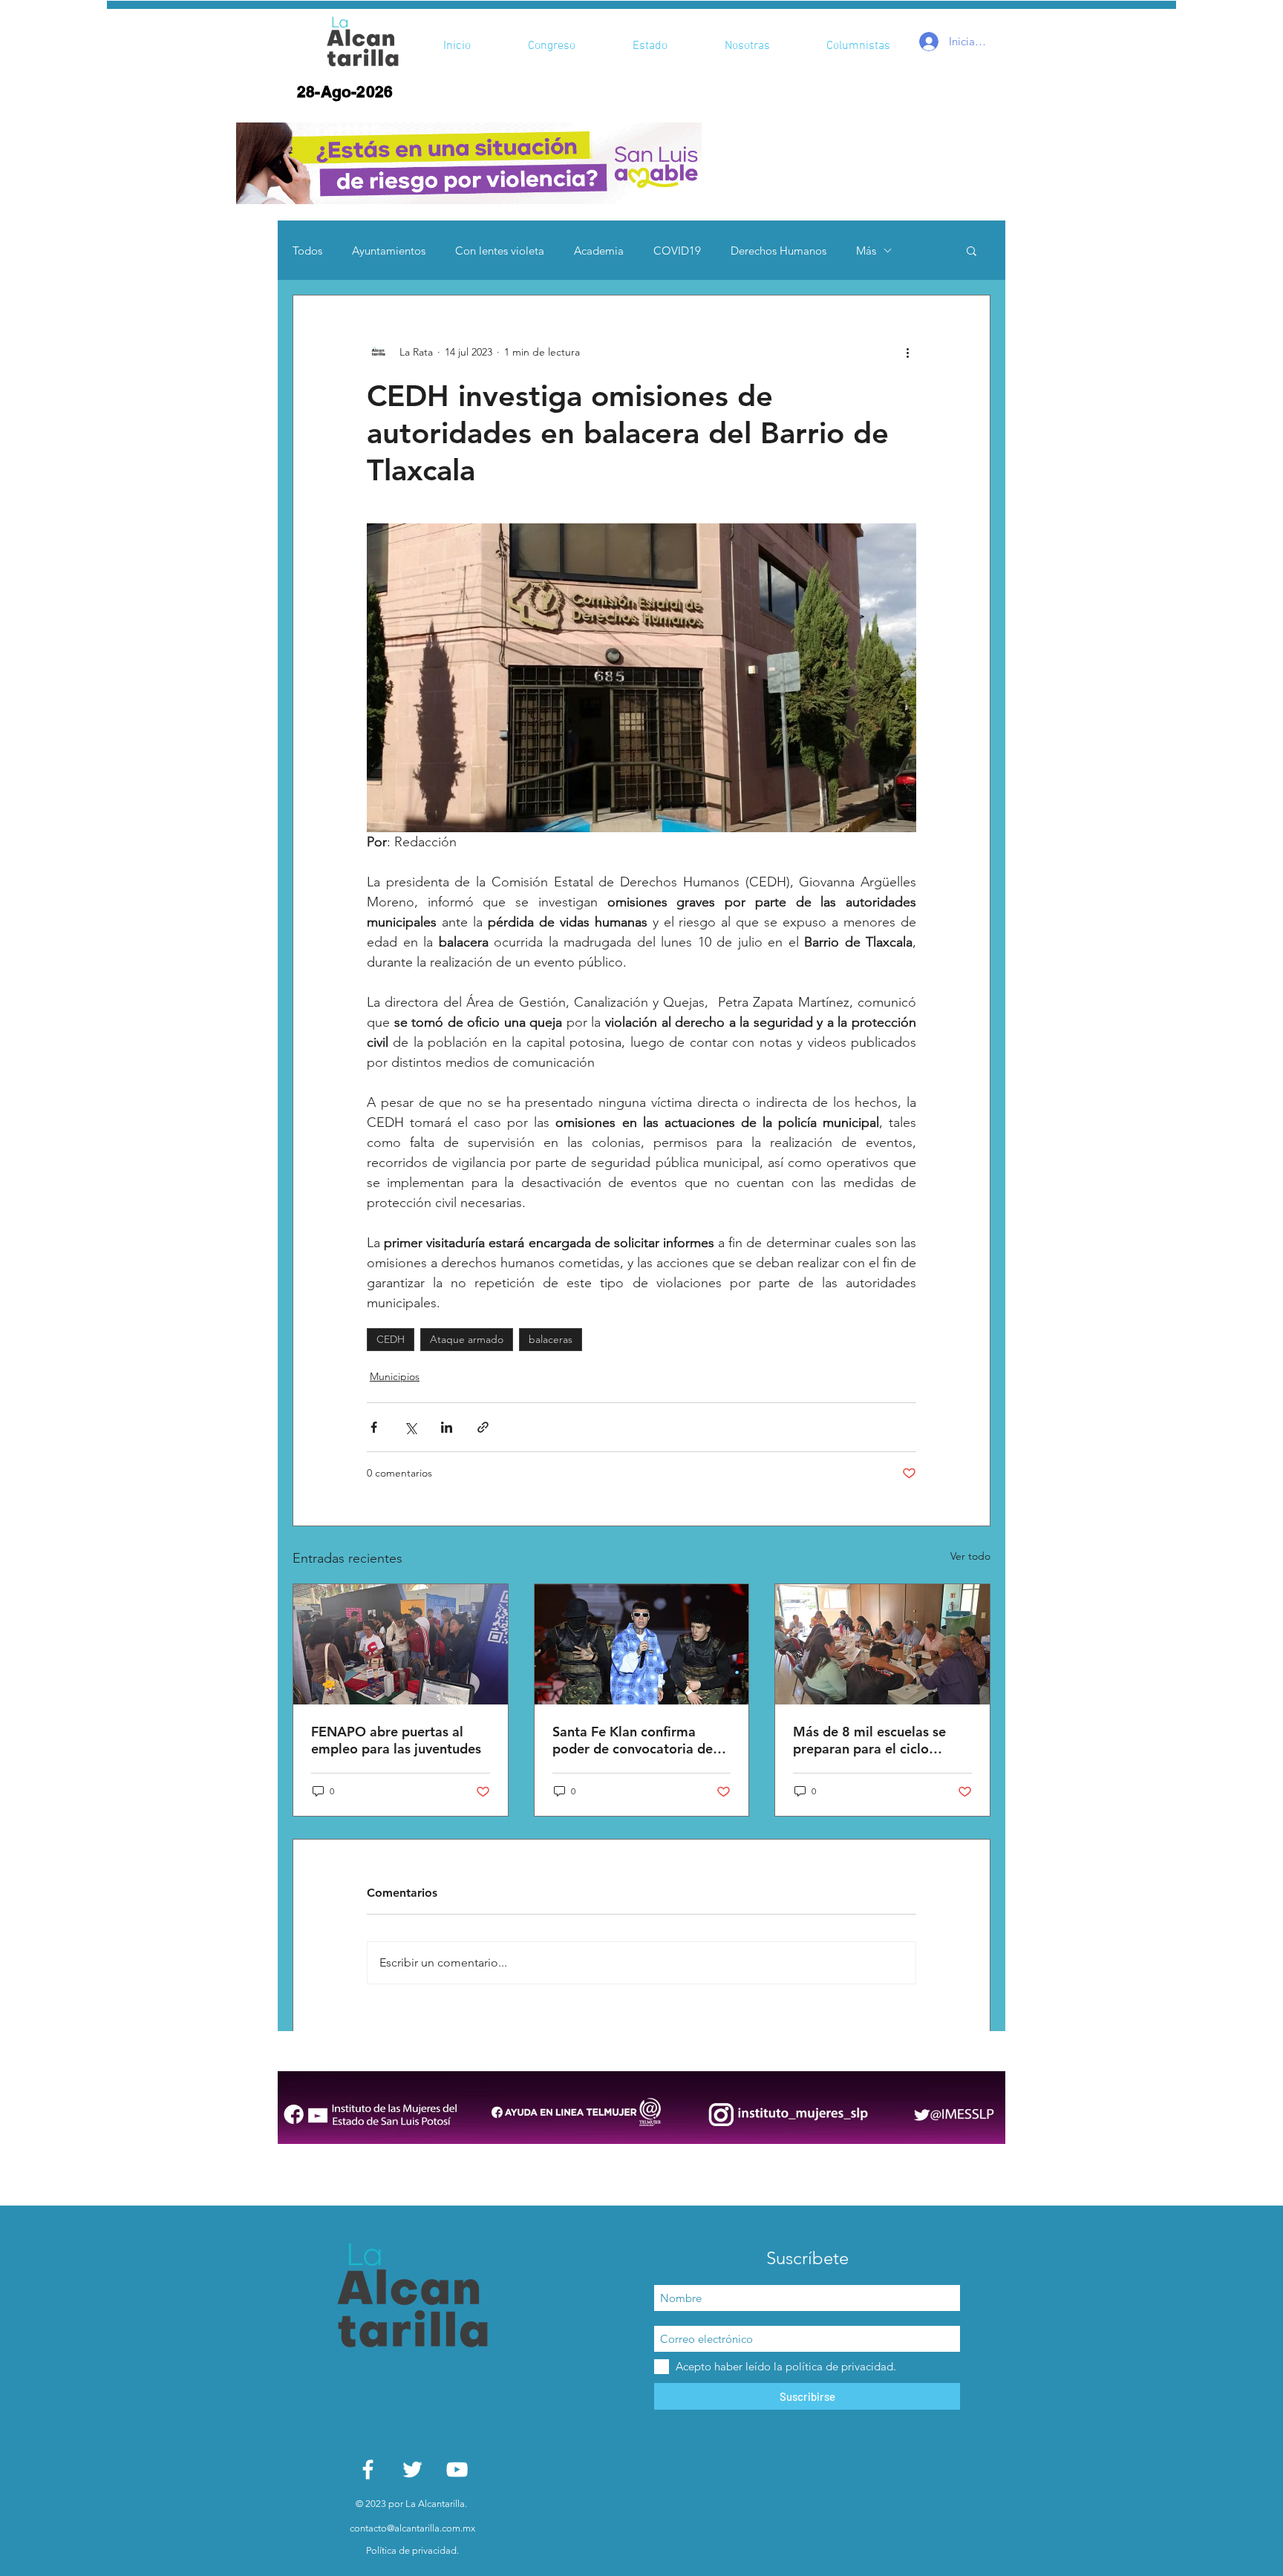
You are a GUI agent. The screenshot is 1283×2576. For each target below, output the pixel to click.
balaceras (551, 1339)
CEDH (391, 1339)
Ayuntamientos (389, 251)
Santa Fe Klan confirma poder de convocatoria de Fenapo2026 (633, 1740)
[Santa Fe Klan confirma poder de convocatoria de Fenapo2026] (642, 1644)
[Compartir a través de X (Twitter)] (410, 1427)
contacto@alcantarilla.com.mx (412, 2528)
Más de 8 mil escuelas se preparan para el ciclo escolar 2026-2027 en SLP (874, 1740)
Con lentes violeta (500, 251)
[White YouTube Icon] (457, 2469)
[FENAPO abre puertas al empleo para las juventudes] (401, 1644)
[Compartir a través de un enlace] (483, 1427)
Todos (307, 251)
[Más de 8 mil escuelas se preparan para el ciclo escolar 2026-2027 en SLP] (882, 1644)
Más (866, 251)
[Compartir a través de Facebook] (374, 1427)
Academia (599, 251)
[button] (469, 163)
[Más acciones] (907, 352)
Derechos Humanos (778, 251)
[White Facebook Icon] (368, 2469)
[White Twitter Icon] (412, 2469)
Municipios (395, 1376)
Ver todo (970, 1556)
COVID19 (677, 251)
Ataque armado (467, 1339)
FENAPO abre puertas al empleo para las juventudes (396, 1740)
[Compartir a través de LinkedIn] (447, 1427)
